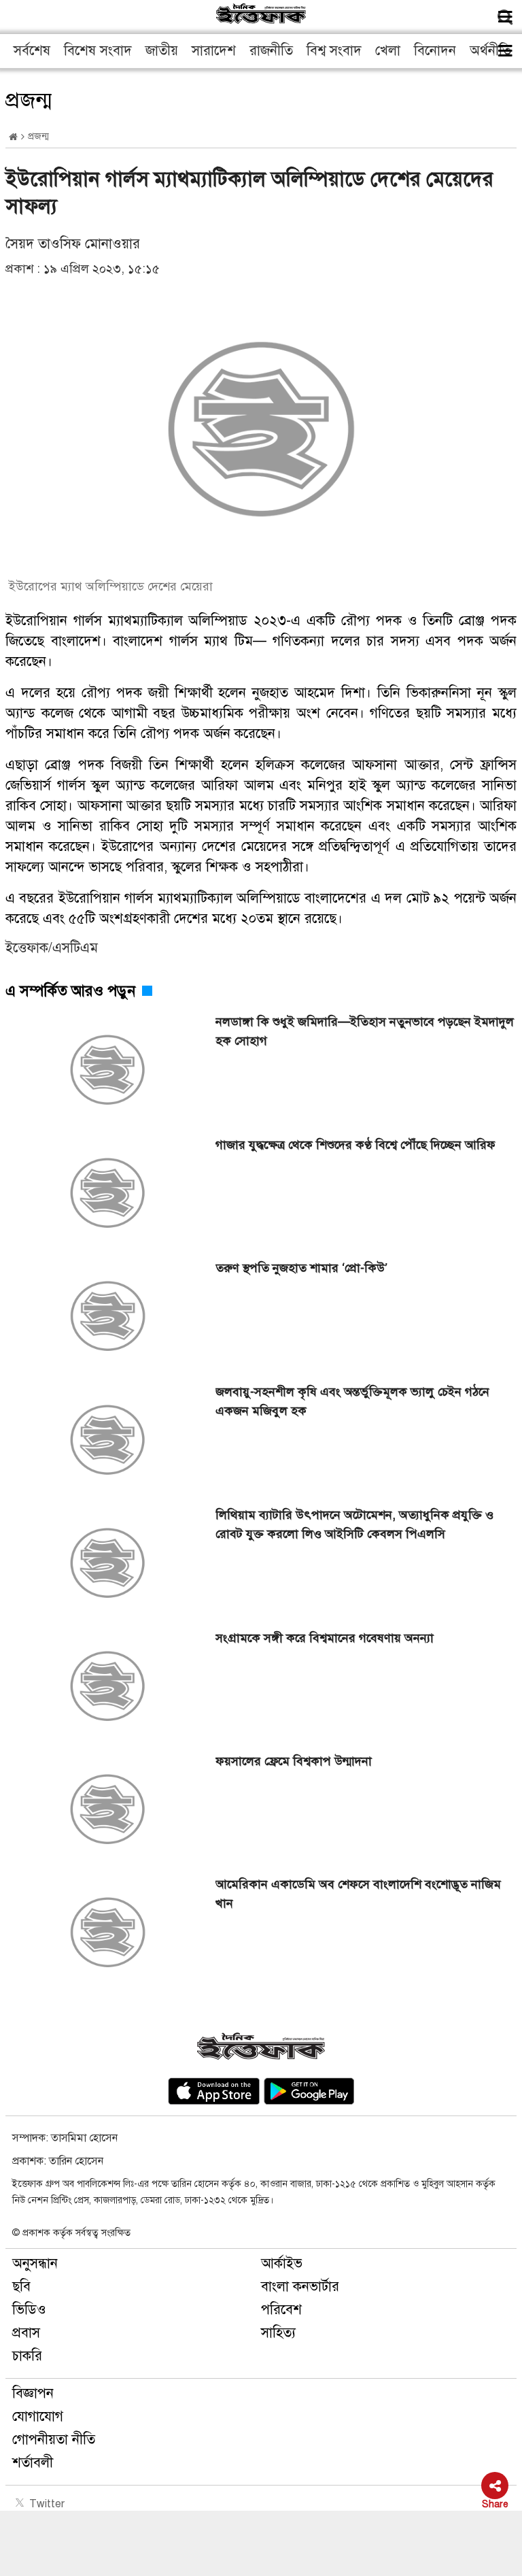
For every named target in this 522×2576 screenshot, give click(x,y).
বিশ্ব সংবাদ (334, 51)
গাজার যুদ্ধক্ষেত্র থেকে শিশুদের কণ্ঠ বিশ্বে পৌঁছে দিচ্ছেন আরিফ (355, 1145)
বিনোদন (435, 51)
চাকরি (27, 2356)
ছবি (21, 2287)
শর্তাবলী (33, 2463)
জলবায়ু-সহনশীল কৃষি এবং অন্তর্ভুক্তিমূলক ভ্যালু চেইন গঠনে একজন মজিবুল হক (352, 1401)
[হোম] (13, 137)
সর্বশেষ (32, 51)
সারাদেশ (214, 51)
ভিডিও (29, 2310)
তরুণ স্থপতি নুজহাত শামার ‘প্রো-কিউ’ (301, 1268)
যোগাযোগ (38, 2416)
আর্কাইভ (282, 2263)
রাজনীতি (271, 51)
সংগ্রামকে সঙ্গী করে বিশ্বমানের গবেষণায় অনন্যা (325, 1638)
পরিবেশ (281, 2310)
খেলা (388, 51)
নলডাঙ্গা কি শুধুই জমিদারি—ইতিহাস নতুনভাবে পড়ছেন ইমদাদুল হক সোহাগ (365, 1031)
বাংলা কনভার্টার (300, 2287)
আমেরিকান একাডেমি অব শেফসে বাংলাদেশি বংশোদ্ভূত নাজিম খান (358, 1894)
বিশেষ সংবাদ (98, 51)
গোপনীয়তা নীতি (54, 2440)
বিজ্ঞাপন (33, 2393)
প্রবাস (26, 2333)
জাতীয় (162, 51)
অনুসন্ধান (35, 2263)
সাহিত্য (278, 2333)
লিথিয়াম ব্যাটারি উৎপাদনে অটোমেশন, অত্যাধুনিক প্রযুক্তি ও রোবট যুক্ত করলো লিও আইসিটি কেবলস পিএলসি (354, 1524)
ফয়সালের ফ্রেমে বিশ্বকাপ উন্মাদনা (294, 1761)
